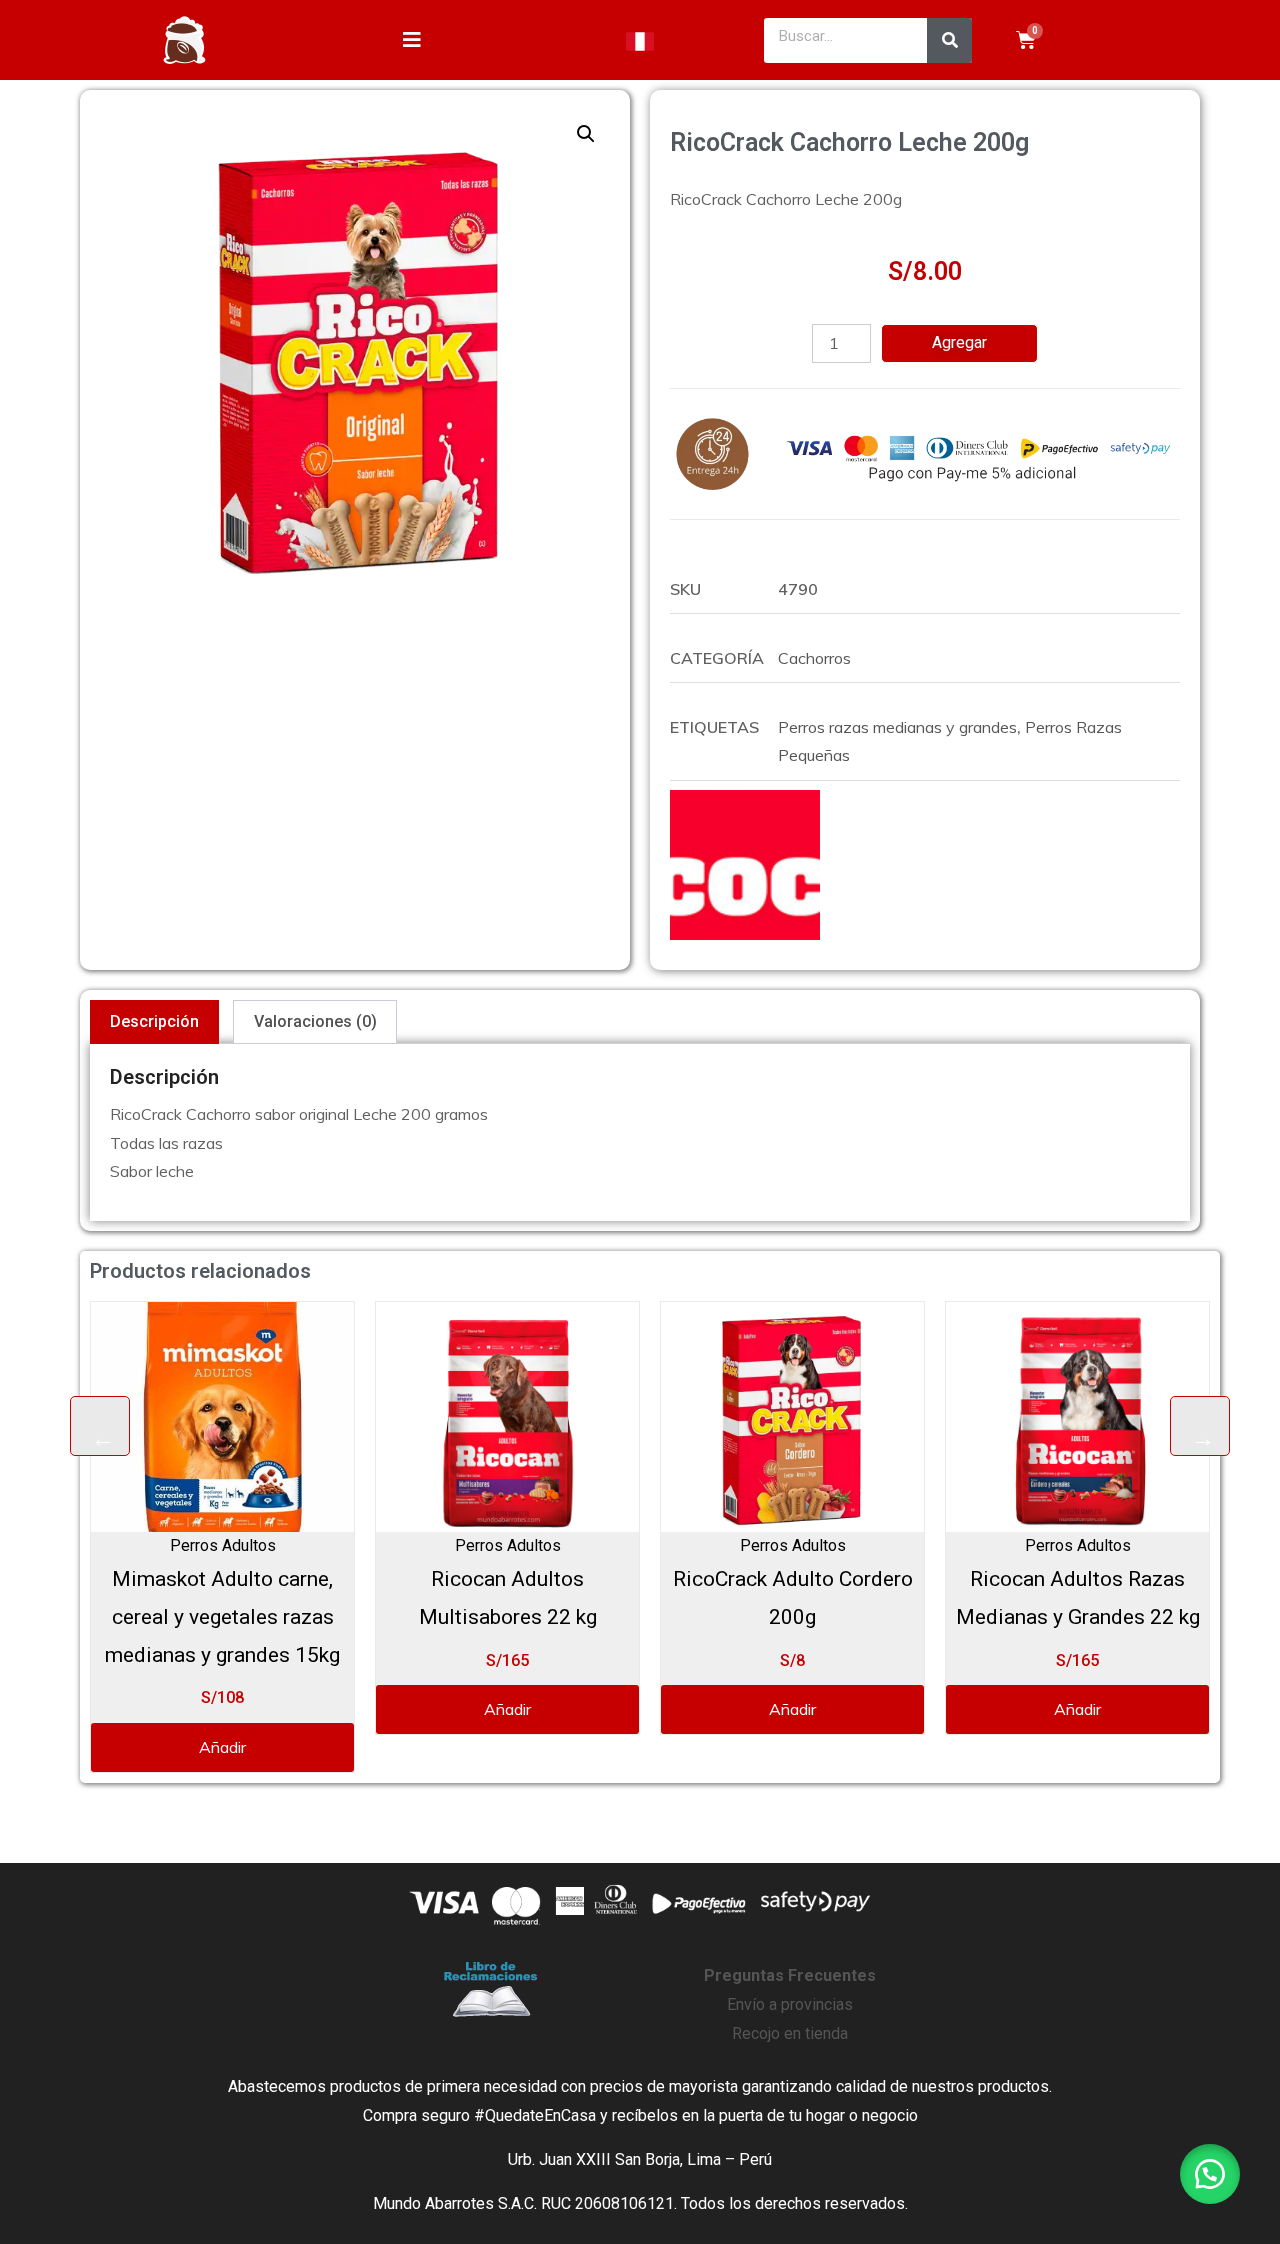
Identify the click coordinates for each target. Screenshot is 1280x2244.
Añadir (269, 1709)
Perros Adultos (270, 1545)
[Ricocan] (745, 865)
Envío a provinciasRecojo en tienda (790, 2004)
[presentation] (100, 1426)
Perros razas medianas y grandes (897, 727)
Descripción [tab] (154, 1021)
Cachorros (814, 658)
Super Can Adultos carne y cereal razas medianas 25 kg (1125, 1617)
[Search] (949, 40)
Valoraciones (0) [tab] (315, 1021)
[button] (586, 134)
